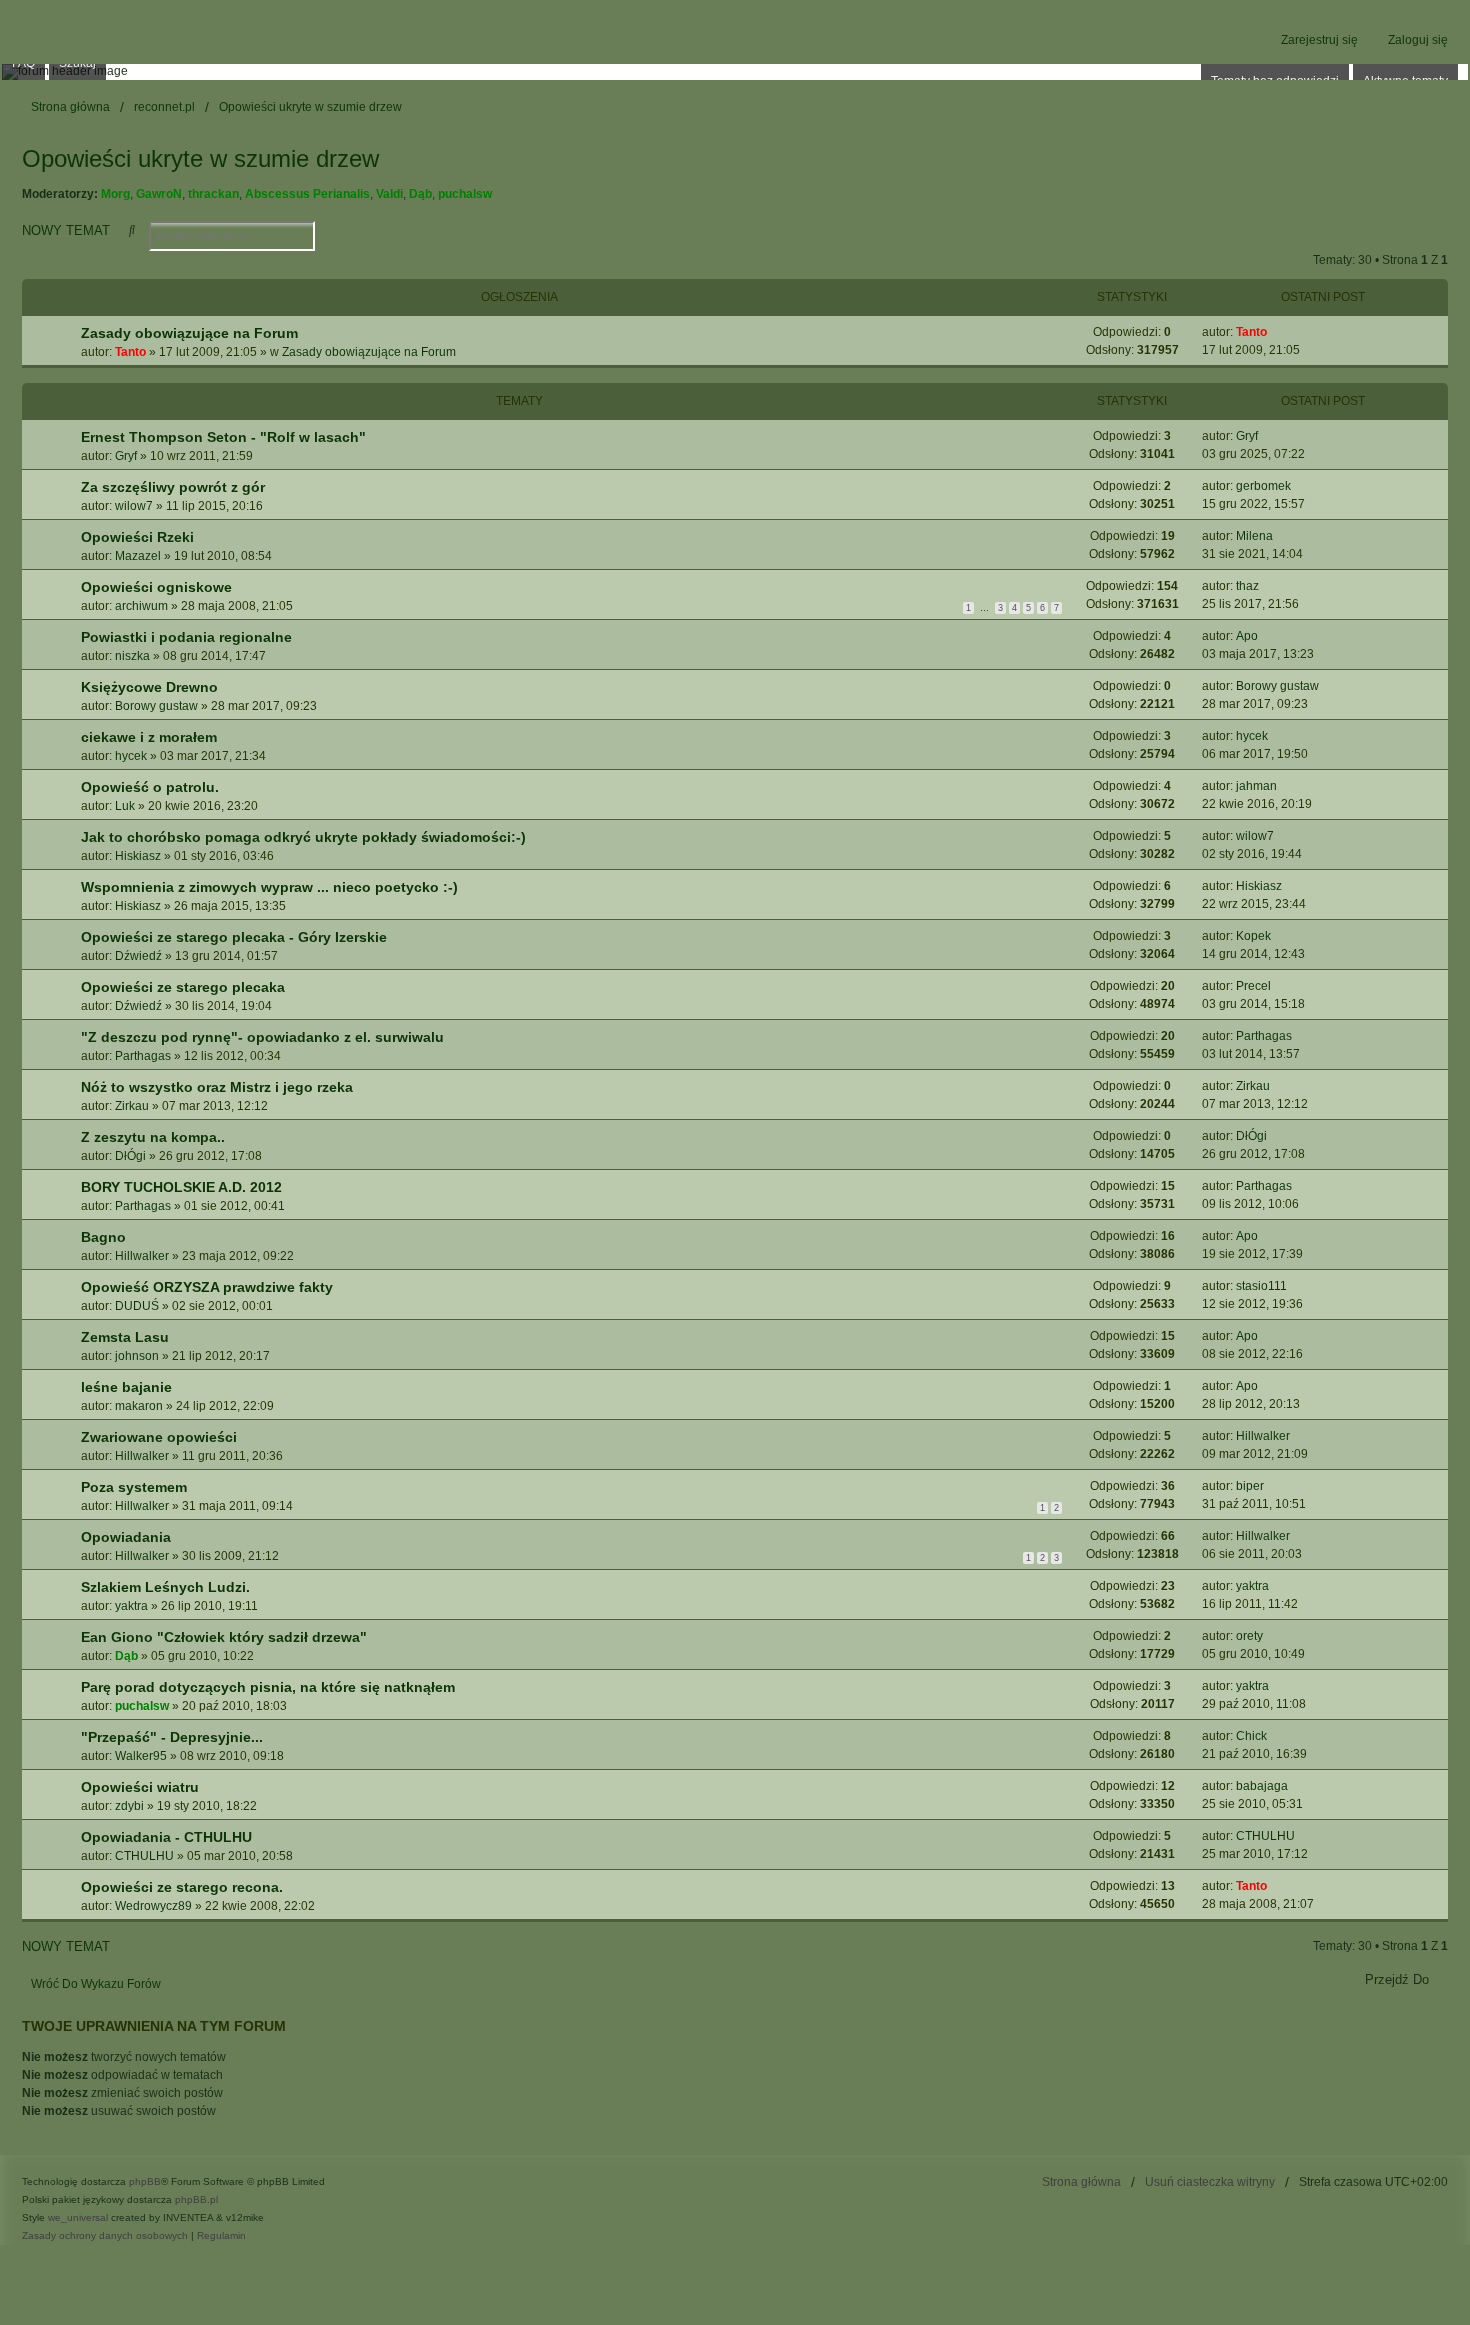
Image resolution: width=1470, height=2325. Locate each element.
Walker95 (141, 1756)
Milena (1254, 536)
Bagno (103, 1237)
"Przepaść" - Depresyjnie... (172, 1737)
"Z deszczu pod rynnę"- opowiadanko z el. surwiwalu (262, 1037)
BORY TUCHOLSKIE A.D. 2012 (181, 1187)
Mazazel (138, 556)
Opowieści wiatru (140, 1787)
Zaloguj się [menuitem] (1418, 40)
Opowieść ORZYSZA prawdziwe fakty (207, 1287)
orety (1249, 1636)
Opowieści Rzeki (137, 537)
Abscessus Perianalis (307, 194)
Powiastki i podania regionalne (186, 637)
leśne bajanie (126, 1387)
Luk (125, 806)
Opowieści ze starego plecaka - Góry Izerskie (234, 937)
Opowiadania (126, 1537)
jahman (1256, 786)
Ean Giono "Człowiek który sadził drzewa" (224, 1637)
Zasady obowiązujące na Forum (189, 333)
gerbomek (1263, 486)
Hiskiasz (138, 856)
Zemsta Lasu (125, 1337)
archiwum (141, 606)
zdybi (129, 1806)
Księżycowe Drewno (149, 687)
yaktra (131, 1606)
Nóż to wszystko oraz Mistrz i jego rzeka (217, 1087)
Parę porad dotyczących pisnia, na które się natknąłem (268, 1687)
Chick (1251, 1736)
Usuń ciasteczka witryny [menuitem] (1210, 2182)
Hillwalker (142, 1256)
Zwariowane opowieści (159, 1437)
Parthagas (143, 1056)
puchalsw (465, 194)
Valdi (389, 194)
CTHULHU (144, 1856)
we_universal (78, 2217)
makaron (139, 1406)
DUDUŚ (137, 1306)
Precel (1253, 986)
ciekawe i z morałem (149, 737)
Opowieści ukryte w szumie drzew (200, 158)
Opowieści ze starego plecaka (183, 987)
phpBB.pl (196, 2199)
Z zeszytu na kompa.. (153, 1137)
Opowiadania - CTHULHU (166, 1837)
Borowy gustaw (156, 706)
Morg (115, 194)
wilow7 (134, 506)
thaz (1247, 586)
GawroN (159, 194)
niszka (132, 656)
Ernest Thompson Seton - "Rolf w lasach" (223, 437)
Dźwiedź (138, 956)
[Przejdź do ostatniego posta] (1274, 332)
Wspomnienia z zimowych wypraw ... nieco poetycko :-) (269, 887)
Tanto (130, 352)
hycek (131, 756)
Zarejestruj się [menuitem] (1319, 40)
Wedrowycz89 (153, 1906)
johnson (137, 1356)
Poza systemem (134, 1487)
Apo (1247, 636)
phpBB (145, 2181)
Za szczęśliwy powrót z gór (173, 487)
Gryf (126, 456)
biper (1250, 1486)
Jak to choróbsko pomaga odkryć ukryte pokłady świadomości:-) (303, 837)
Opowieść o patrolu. (150, 787)
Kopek (1253, 936)
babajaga (1262, 1786)
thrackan (213, 194)
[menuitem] (105, 2236)
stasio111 (1261, 1286)
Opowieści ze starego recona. (182, 1887)
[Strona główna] (735, 72)
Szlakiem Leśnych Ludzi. (165, 1587)
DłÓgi (130, 1156)
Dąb (420, 194)
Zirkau (132, 1106)
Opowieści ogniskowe (156, 587)
